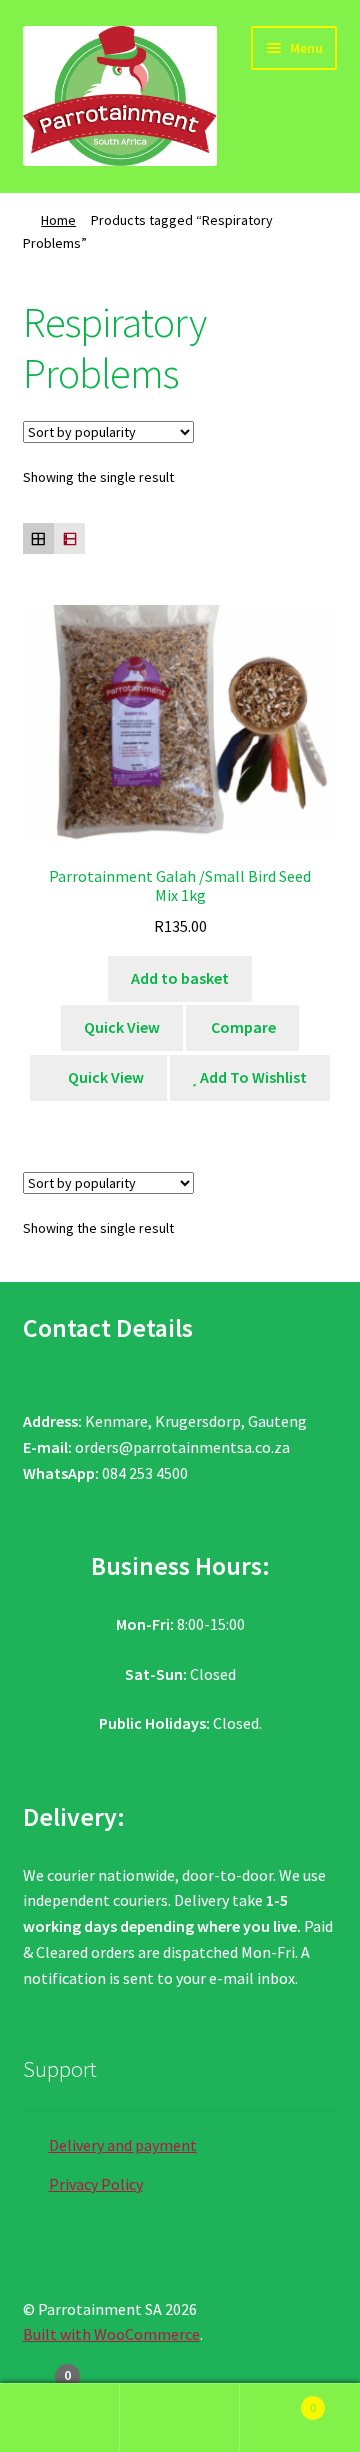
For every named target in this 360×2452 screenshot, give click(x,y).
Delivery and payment (123, 2145)
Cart (278, 2400)
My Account (60, 2418)
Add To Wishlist (252, 1077)
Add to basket (180, 978)
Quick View (122, 1027)
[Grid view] (38, 538)
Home (58, 220)
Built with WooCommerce (111, 2334)
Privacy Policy (96, 2184)
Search (180, 2418)
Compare (242, 1027)
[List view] (69, 538)
